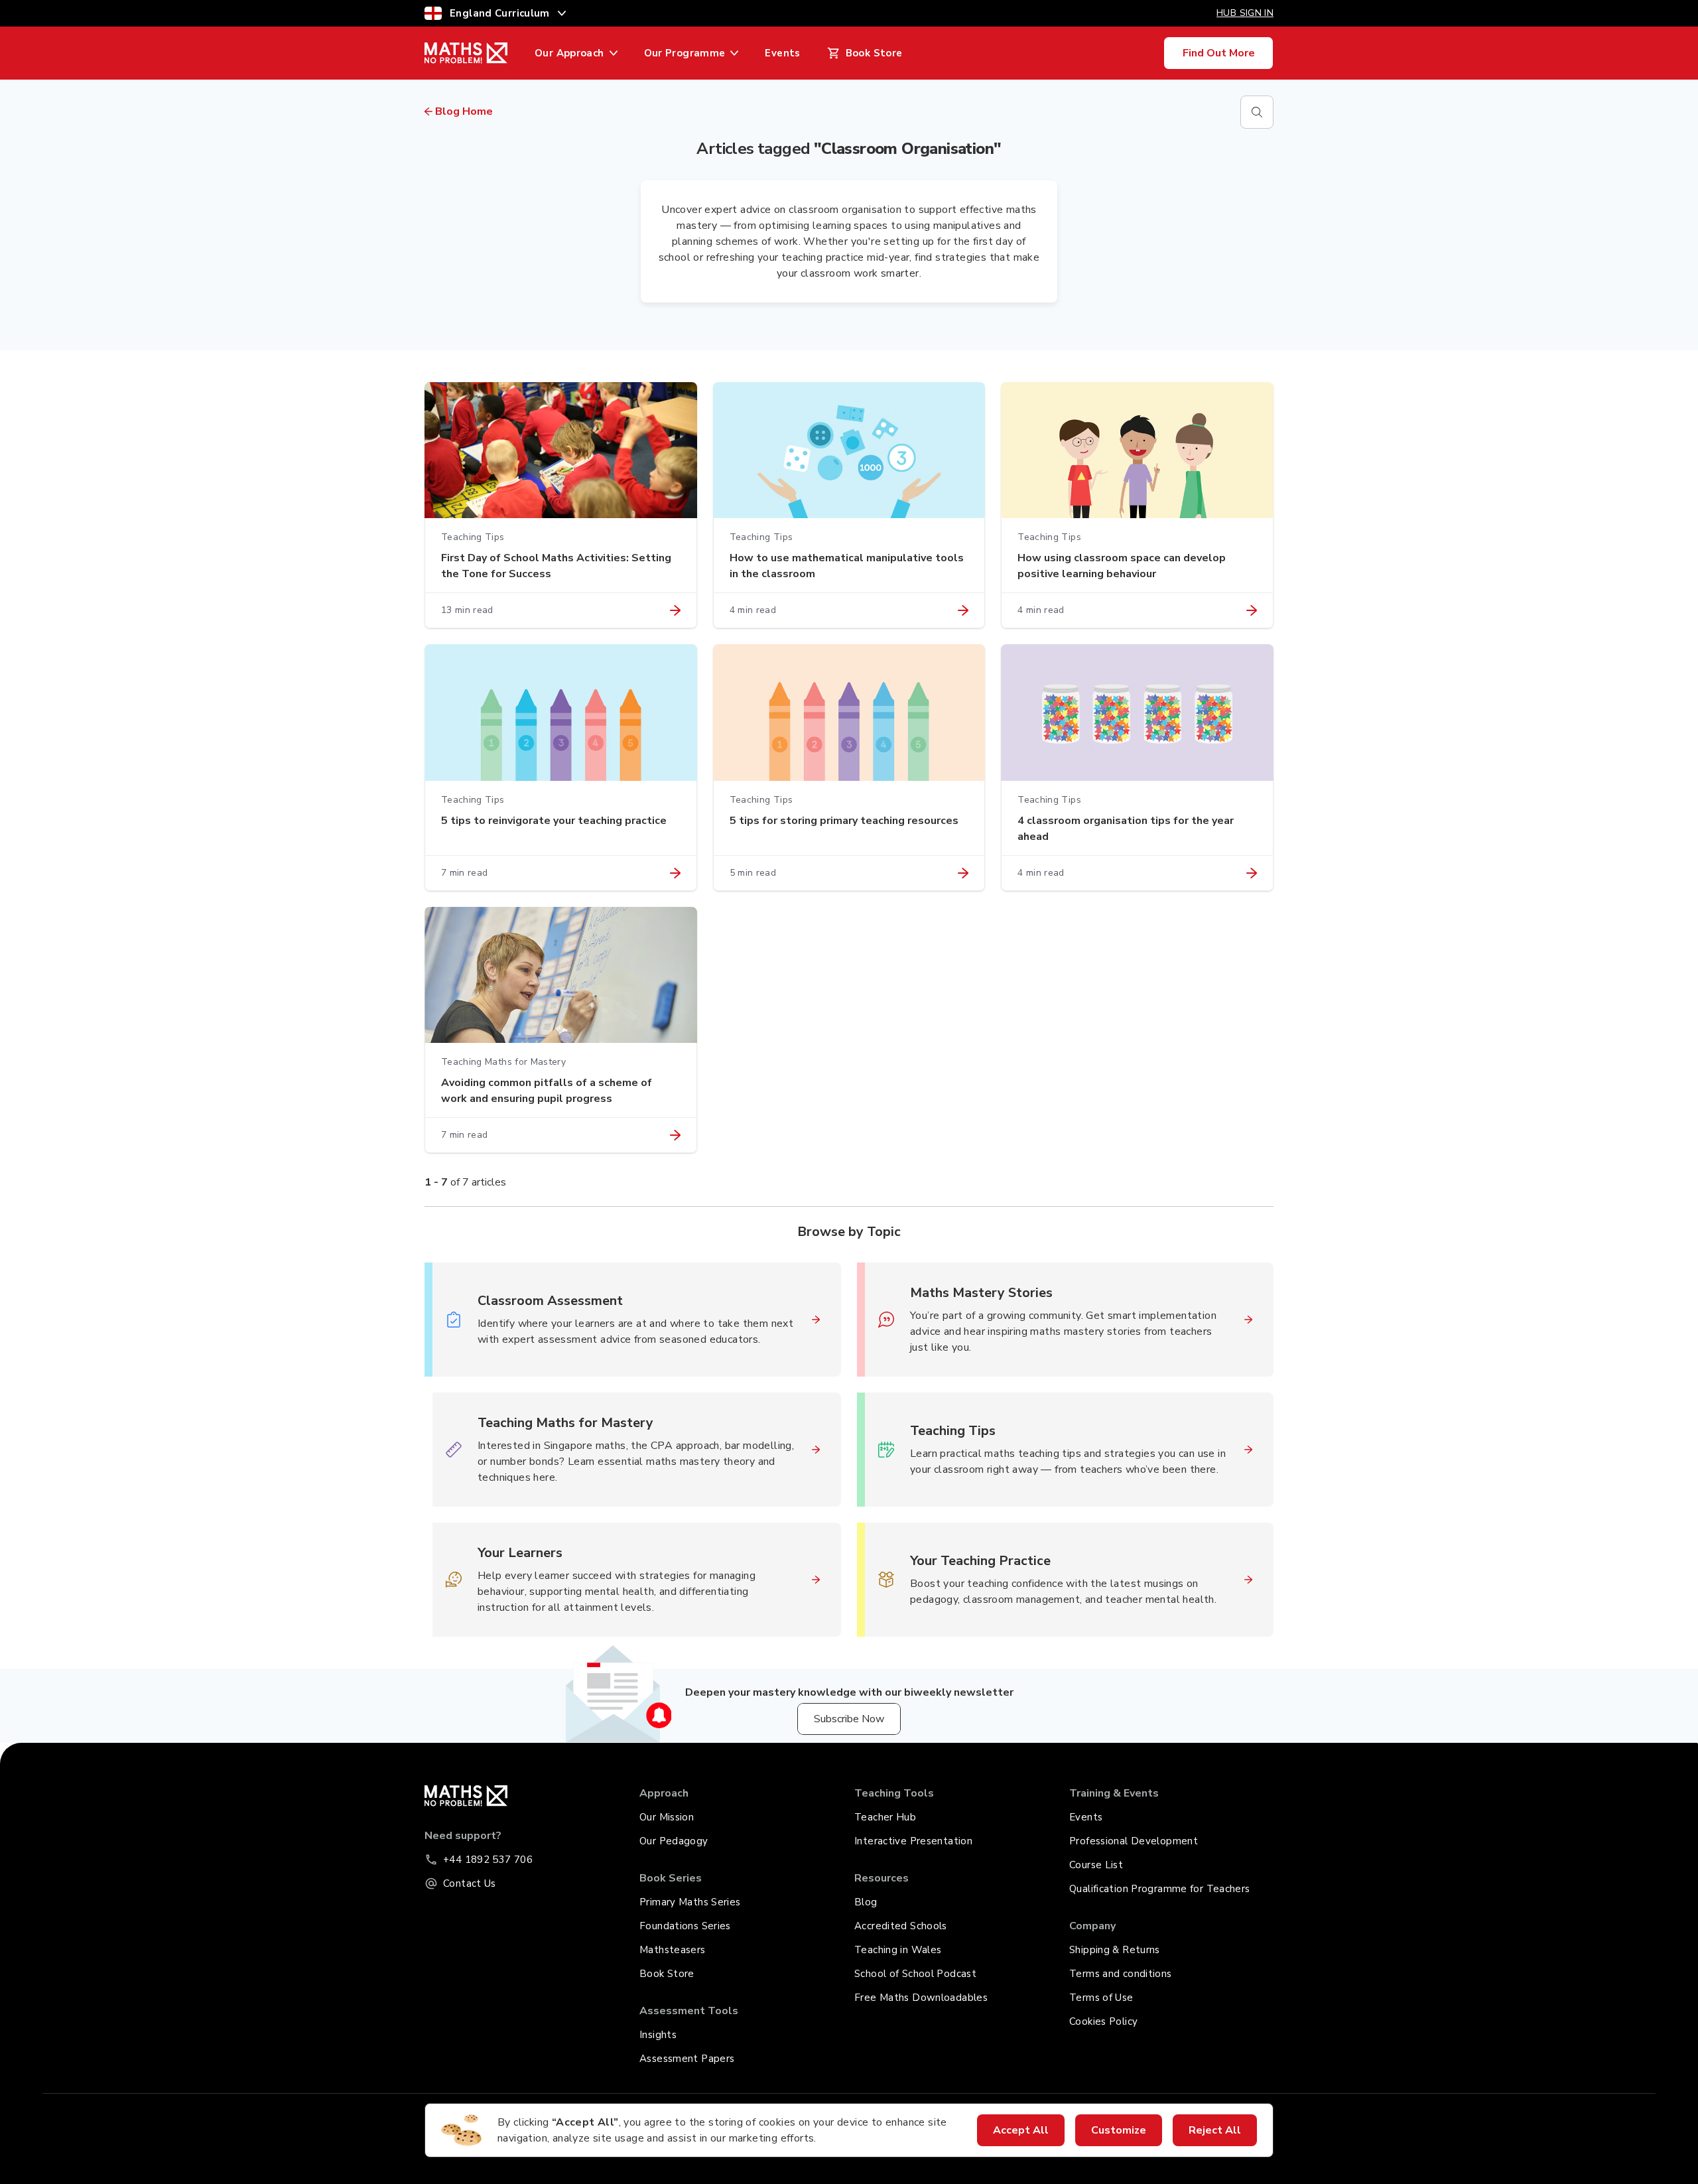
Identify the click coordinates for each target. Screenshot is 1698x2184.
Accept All (1021, 2130)
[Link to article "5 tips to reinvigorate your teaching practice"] (675, 873)
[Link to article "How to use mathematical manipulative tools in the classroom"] (963, 610)
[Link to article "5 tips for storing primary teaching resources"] (963, 873)
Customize (1119, 2130)
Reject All (1215, 2130)
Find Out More (1219, 53)
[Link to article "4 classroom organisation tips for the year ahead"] (1252, 873)
